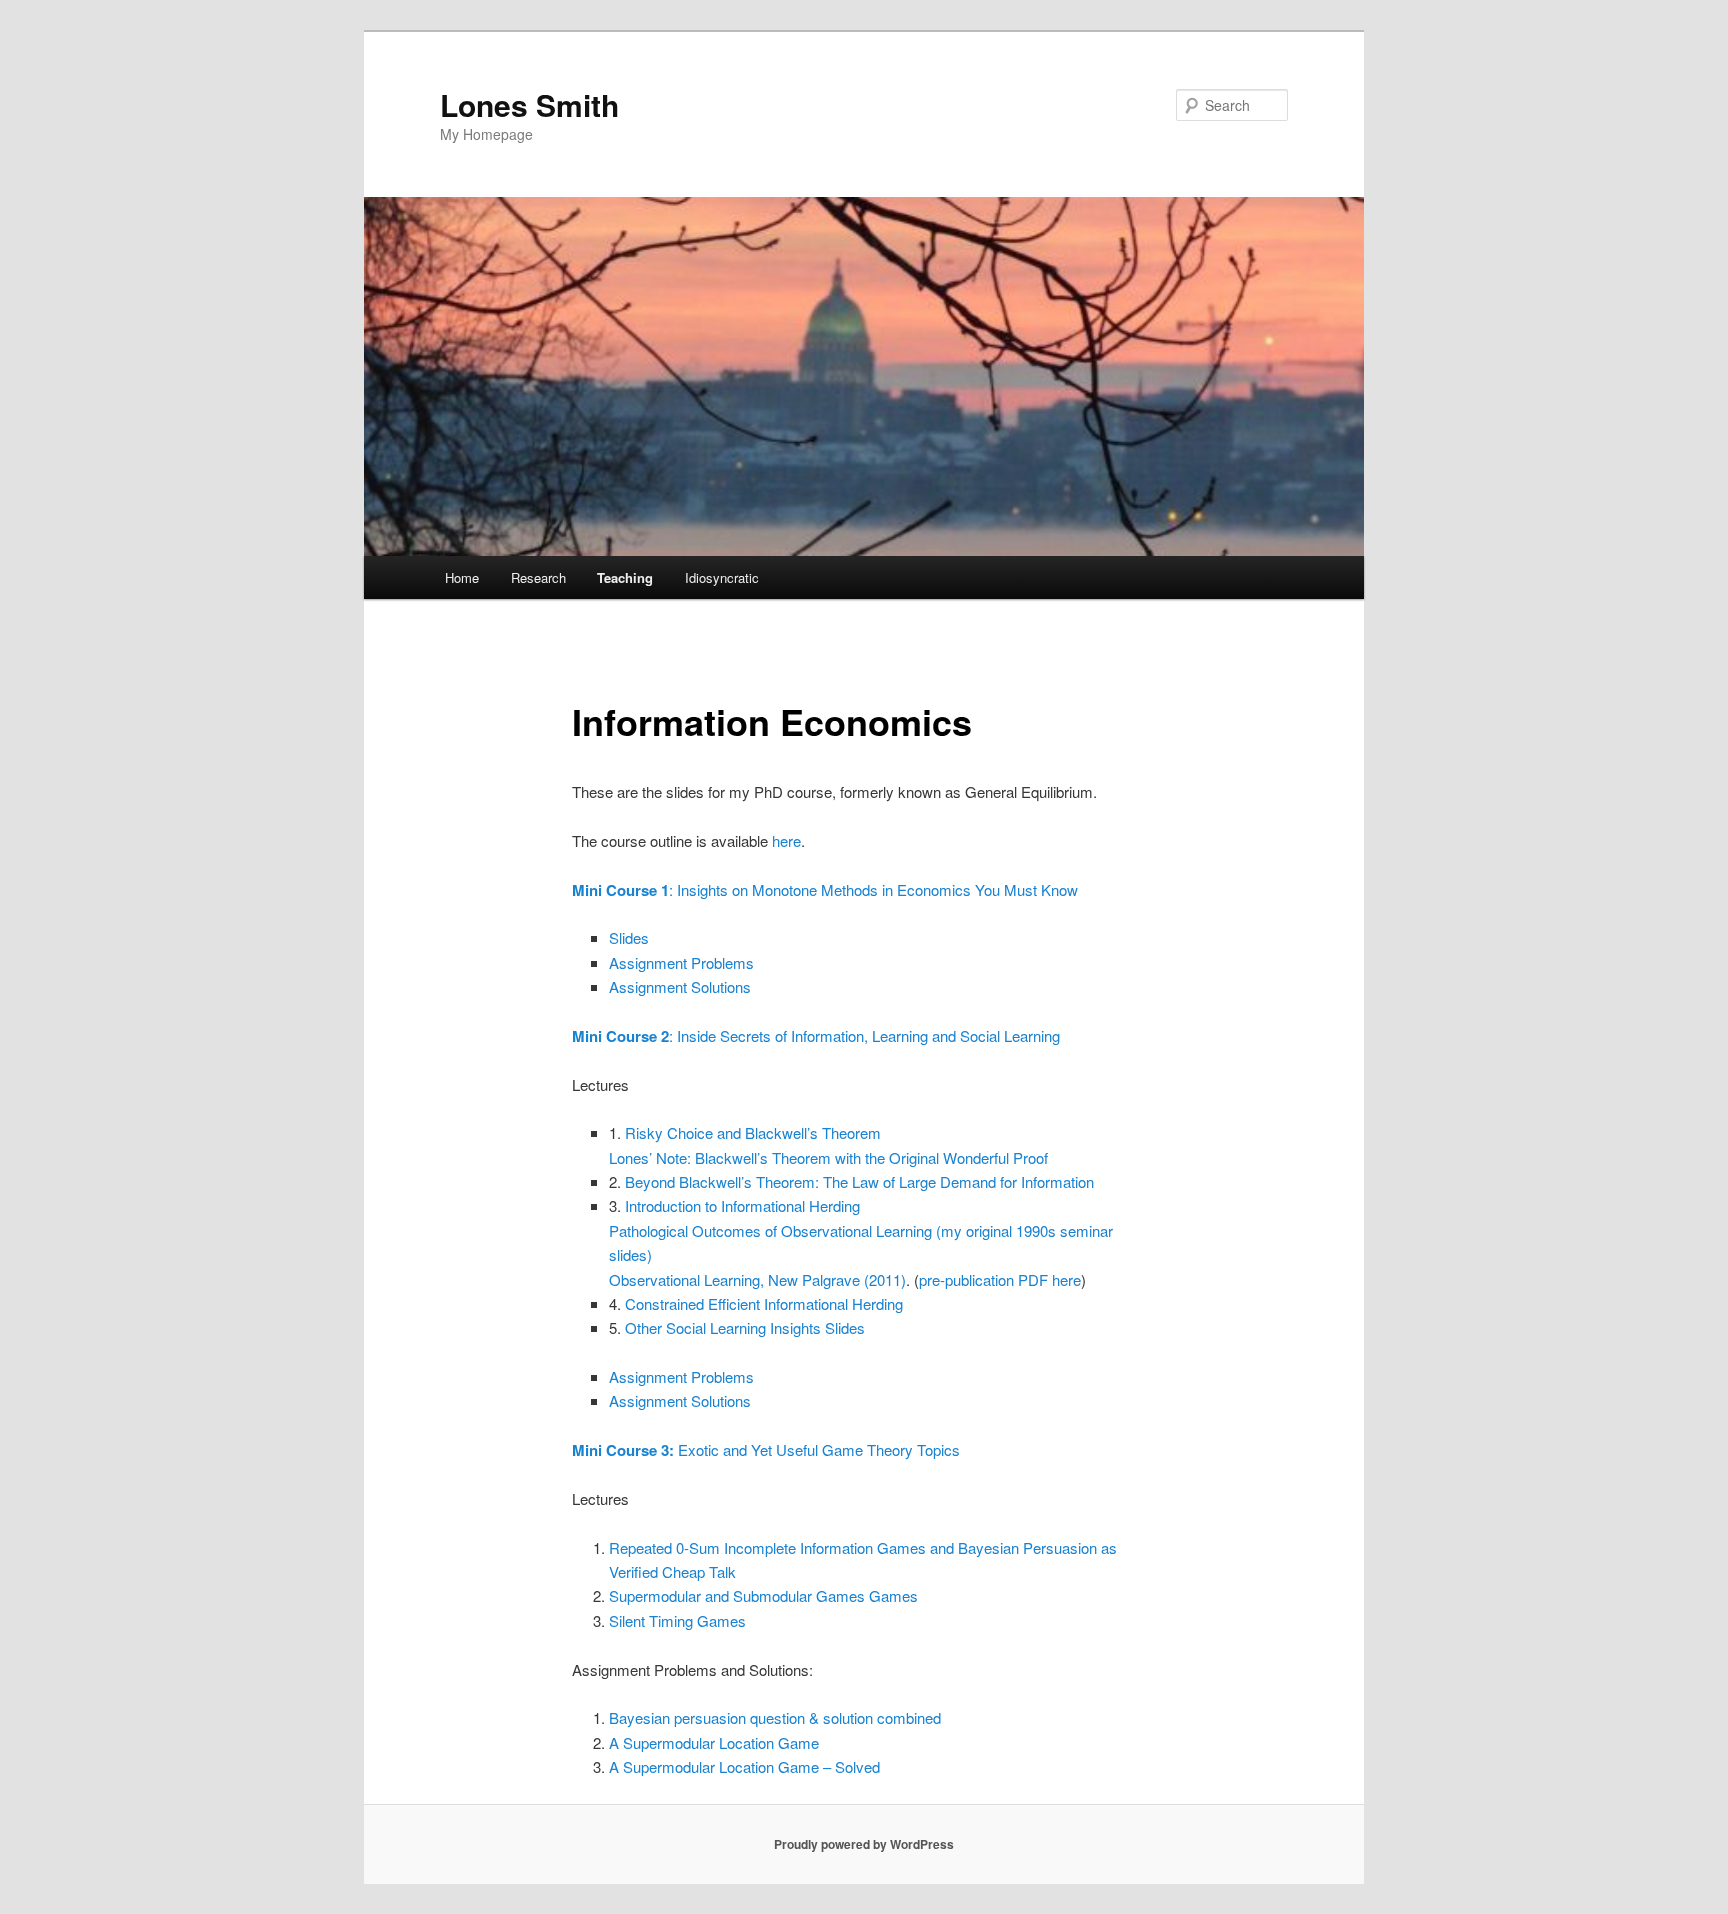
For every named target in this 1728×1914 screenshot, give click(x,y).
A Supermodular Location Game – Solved (744, 1766)
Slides (629, 937)
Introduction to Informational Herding (742, 1205)
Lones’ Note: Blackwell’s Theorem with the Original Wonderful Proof (828, 1157)
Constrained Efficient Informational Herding (764, 1303)
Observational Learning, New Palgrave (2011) (757, 1279)
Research (538, 577)
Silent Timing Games (677, 1620)
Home (462, 577)
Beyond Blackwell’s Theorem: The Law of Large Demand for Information (859, 1181)
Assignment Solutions (680, 986)
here (786, 840)
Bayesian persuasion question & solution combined (775, 1717)
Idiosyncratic (722, 577)
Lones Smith (529, 104)
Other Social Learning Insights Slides (745, 1327)
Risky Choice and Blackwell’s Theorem (753, 1132)
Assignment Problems (681, 962)
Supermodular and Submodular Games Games (763, 1595)
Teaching (625, 577)
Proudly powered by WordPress (864, 1844)
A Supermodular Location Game (714, 1742)
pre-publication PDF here (1000, 1279)
